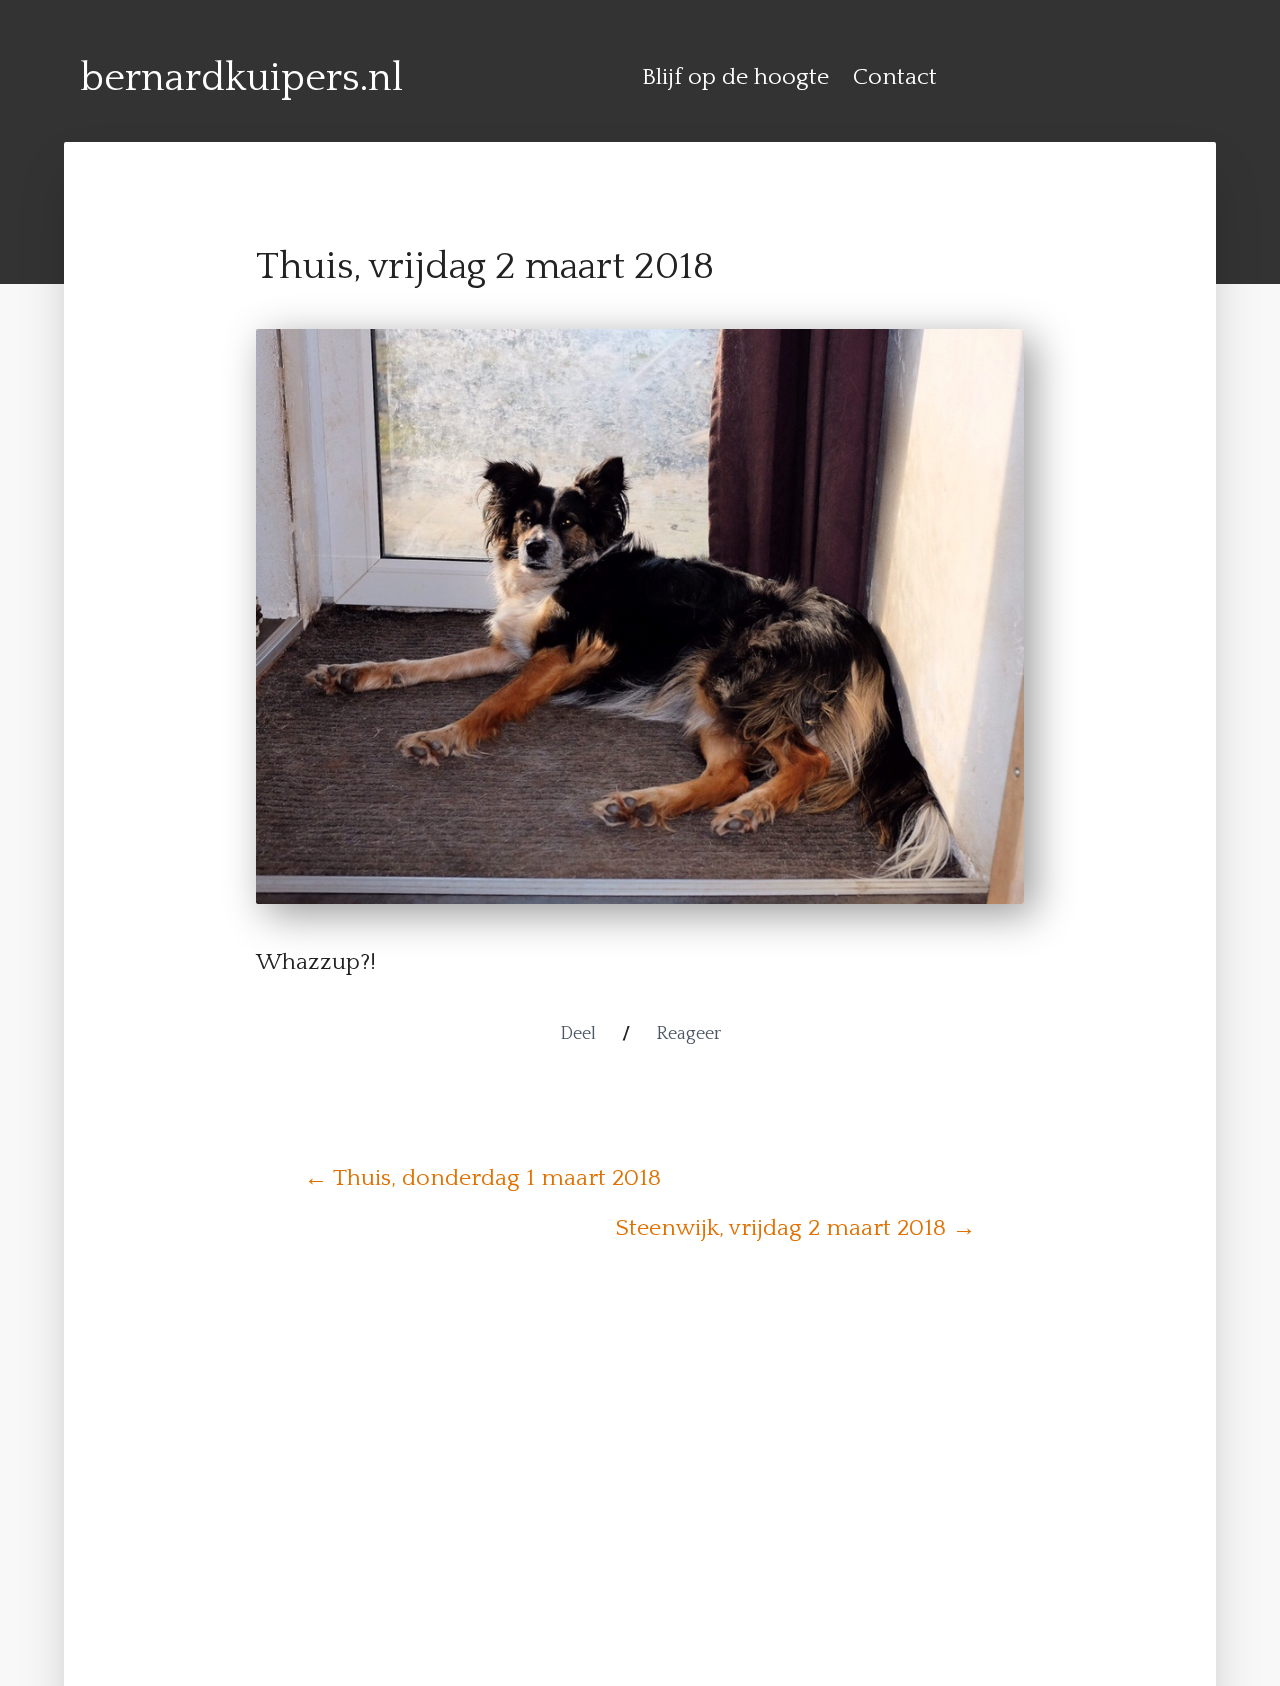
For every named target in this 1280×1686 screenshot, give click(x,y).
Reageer (688, 1034)
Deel (578, 1034)
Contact (895, 77)
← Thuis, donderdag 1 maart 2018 (482, 1178)
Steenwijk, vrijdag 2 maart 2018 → (795, 1228)
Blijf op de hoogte (735, 77)
